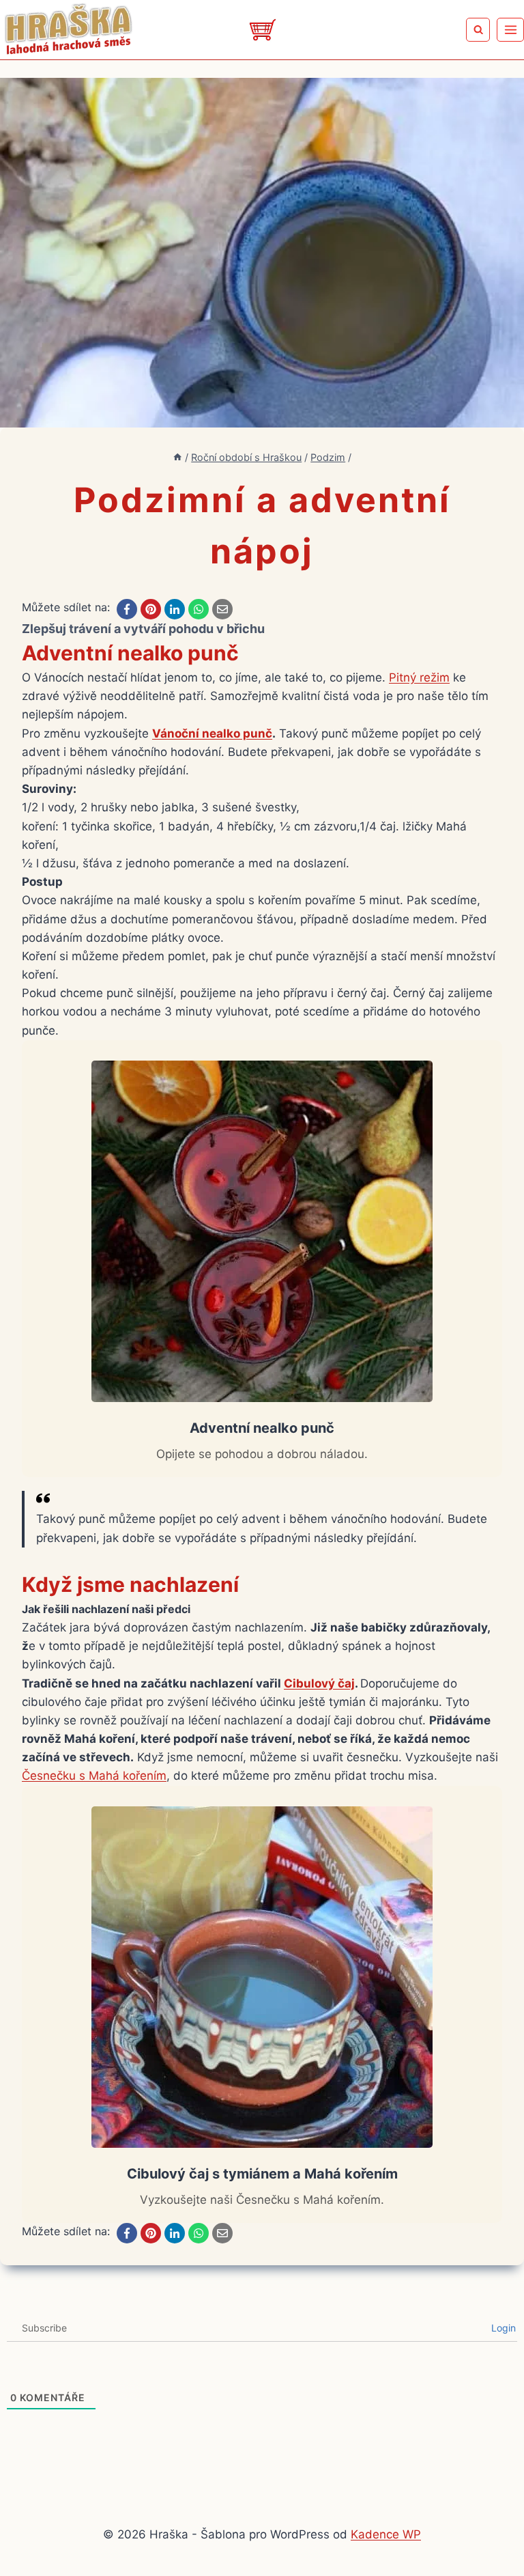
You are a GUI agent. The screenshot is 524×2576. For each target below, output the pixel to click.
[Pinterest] (151, 609)
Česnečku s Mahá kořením (94, 1776)
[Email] (222, 609)
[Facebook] (127, 609)
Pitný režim (419, 677)
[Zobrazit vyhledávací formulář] (478, 30)
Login (502, 2328)
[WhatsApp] (199, 609)
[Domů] (177, 457)
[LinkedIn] (175, 609)
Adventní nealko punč (130, 653)
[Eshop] (262, 30)
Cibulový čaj (319, 1683)
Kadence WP (386, 2534)
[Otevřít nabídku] (510, 29)
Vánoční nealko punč (212, 733)
